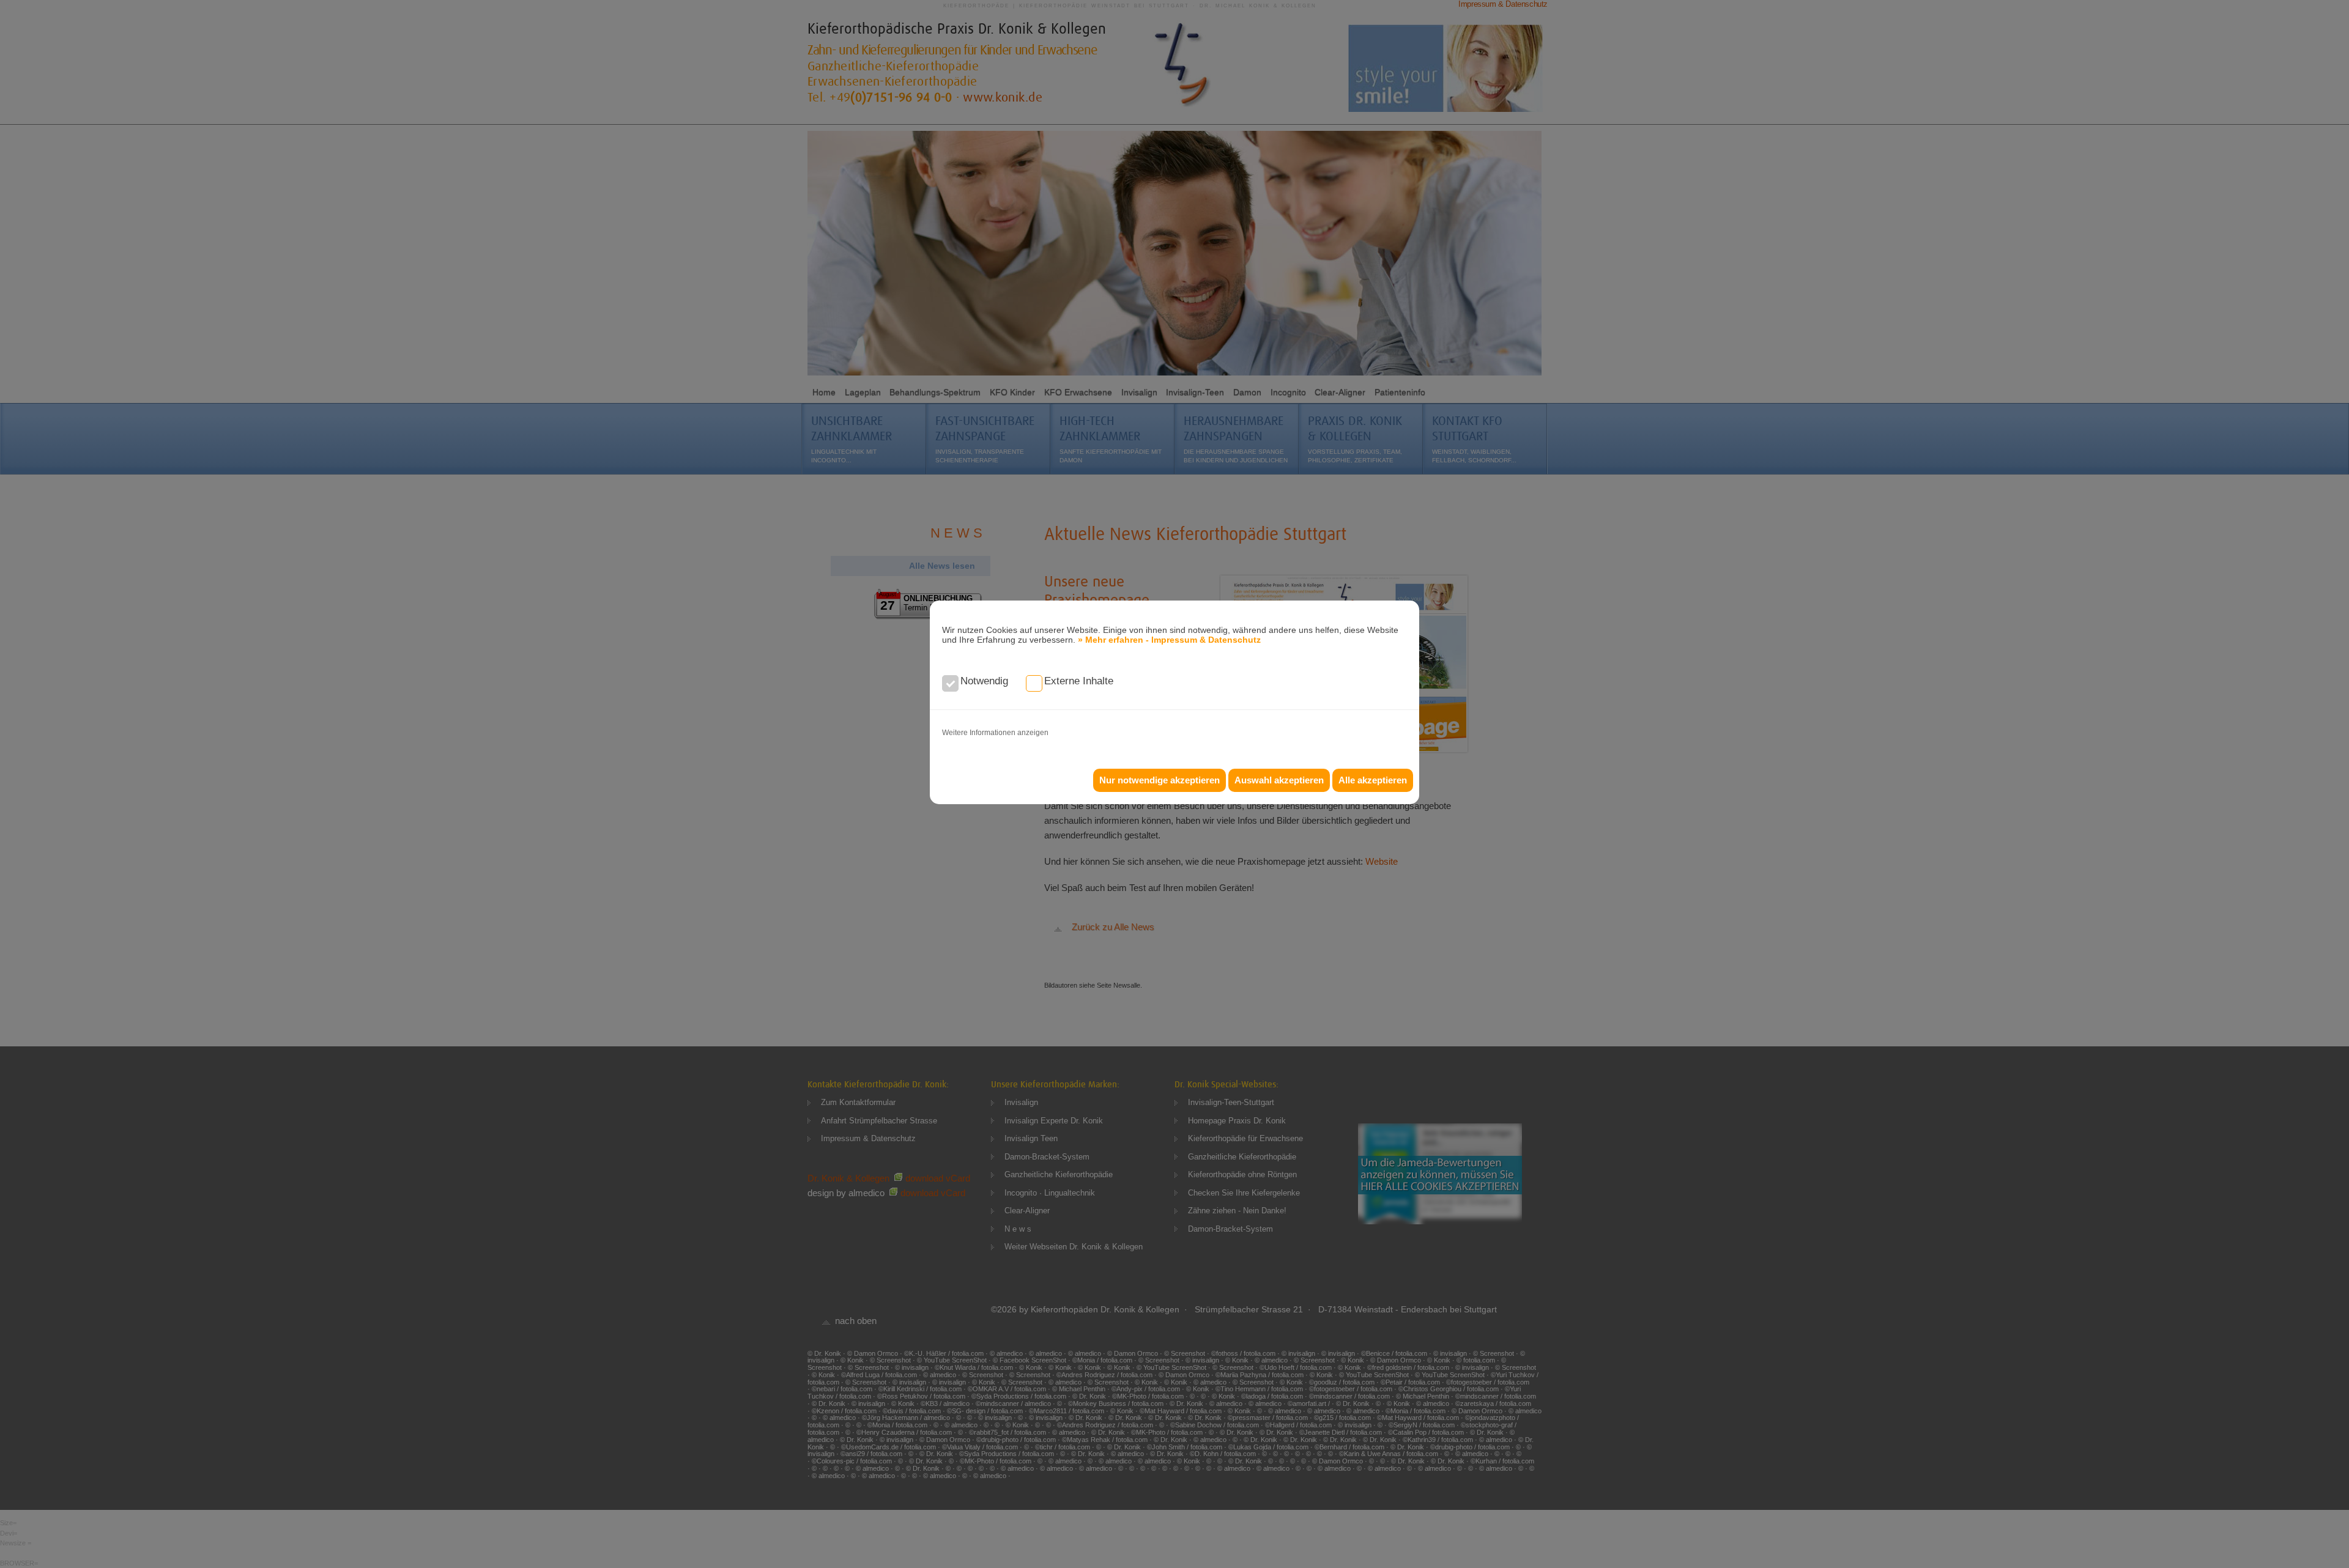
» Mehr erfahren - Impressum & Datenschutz (1169, 640)
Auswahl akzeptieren (1279, 780)
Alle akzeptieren (1373, 780)
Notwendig (984, 681)
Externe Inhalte (1079, 681)
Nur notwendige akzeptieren (1160, 780)
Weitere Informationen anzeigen (995, 733)
